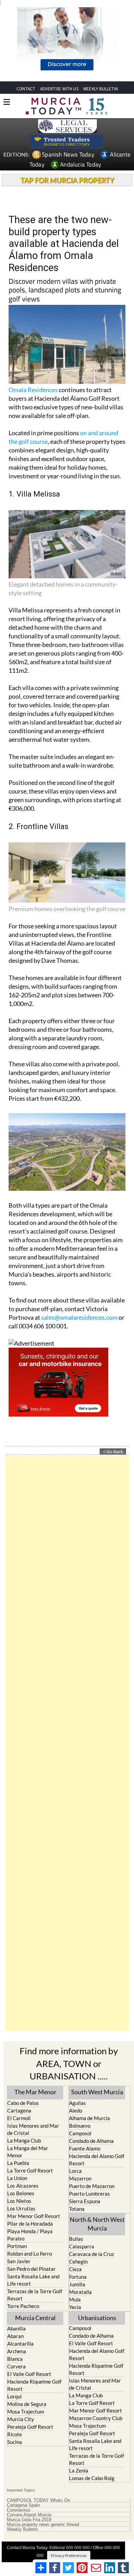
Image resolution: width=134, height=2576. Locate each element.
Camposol (80, 2083)
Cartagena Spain (23, 2455)
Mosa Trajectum (26, 2362)
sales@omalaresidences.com (79, 1267)
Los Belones (21, 2143)
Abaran (15, 2286)
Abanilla (16, 2278)
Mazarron (80, 2128)
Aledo (76, 2060)
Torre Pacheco (23, 2256)
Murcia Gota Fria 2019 (29, 2469)
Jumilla (77, 2234)
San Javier (19, 2211)
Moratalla (80, 2242)
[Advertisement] (67, 1694)
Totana (77, 2158)
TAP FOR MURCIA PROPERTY (67, 130)
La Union (17, 2128)
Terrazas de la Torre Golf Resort (35, 2244)
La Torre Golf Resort (30, 2120)
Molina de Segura (27, 2354)
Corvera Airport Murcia (29, 2465)
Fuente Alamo (85, 2098)
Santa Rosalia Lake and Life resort (33, 2230)
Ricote (15, 2384)
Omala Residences (33, 340)
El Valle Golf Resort (29, 2324)
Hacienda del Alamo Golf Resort (97, 2109)
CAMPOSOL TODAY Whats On (38, 2450)
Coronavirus (19, 2460)
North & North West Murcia (97, 2173)
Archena (17, 2301)
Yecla (75, 2257)
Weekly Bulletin (22, 2479)
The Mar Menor (35, 2042)
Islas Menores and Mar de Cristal (33, 2079)
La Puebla (18, 2113)
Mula (75, 2249)
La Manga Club (24, 2090)
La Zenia (79, 2420)
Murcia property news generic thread (43, 2474)
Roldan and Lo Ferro (30, 2203)
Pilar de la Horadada (30, 2173)
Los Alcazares (23, 2135)
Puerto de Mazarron (92, 2136)
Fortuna (78, 2227)
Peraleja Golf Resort (30, 2377)
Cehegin (78, 2211)
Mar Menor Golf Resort (34, 2166)
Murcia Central (35, 2268)
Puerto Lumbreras (90, 2143)
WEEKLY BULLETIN (100, 39)
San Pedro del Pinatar (31, 2218)
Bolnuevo (80, 2075)
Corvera (16, 2316)
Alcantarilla (20, 2294)
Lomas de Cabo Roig (92, 2428)
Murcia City (21, 2369)
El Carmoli (19, 2068)
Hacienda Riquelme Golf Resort (34, 2335)
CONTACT (26, 39)
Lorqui (14, 2346)
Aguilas (77, 2053)
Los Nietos (19, 2150)
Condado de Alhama (91, 2090)
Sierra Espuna (85, 2151)
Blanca (15, 2309)
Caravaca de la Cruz (92, 2204)
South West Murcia (97, 2042)
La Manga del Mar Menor (28, 2101)
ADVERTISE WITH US (59, 39)
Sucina (15, 2392)
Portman (17, 2196)
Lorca (75, 2120)
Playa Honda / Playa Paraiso (30, 2184)
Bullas (76, 2189)
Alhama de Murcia (90, 2068)
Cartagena (19, 2060)
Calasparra (82, 2196)
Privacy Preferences (69, 2505)
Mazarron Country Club (96, 2368)
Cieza (75, 2219)
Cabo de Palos (23, 2053)
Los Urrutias (21, 2158)
